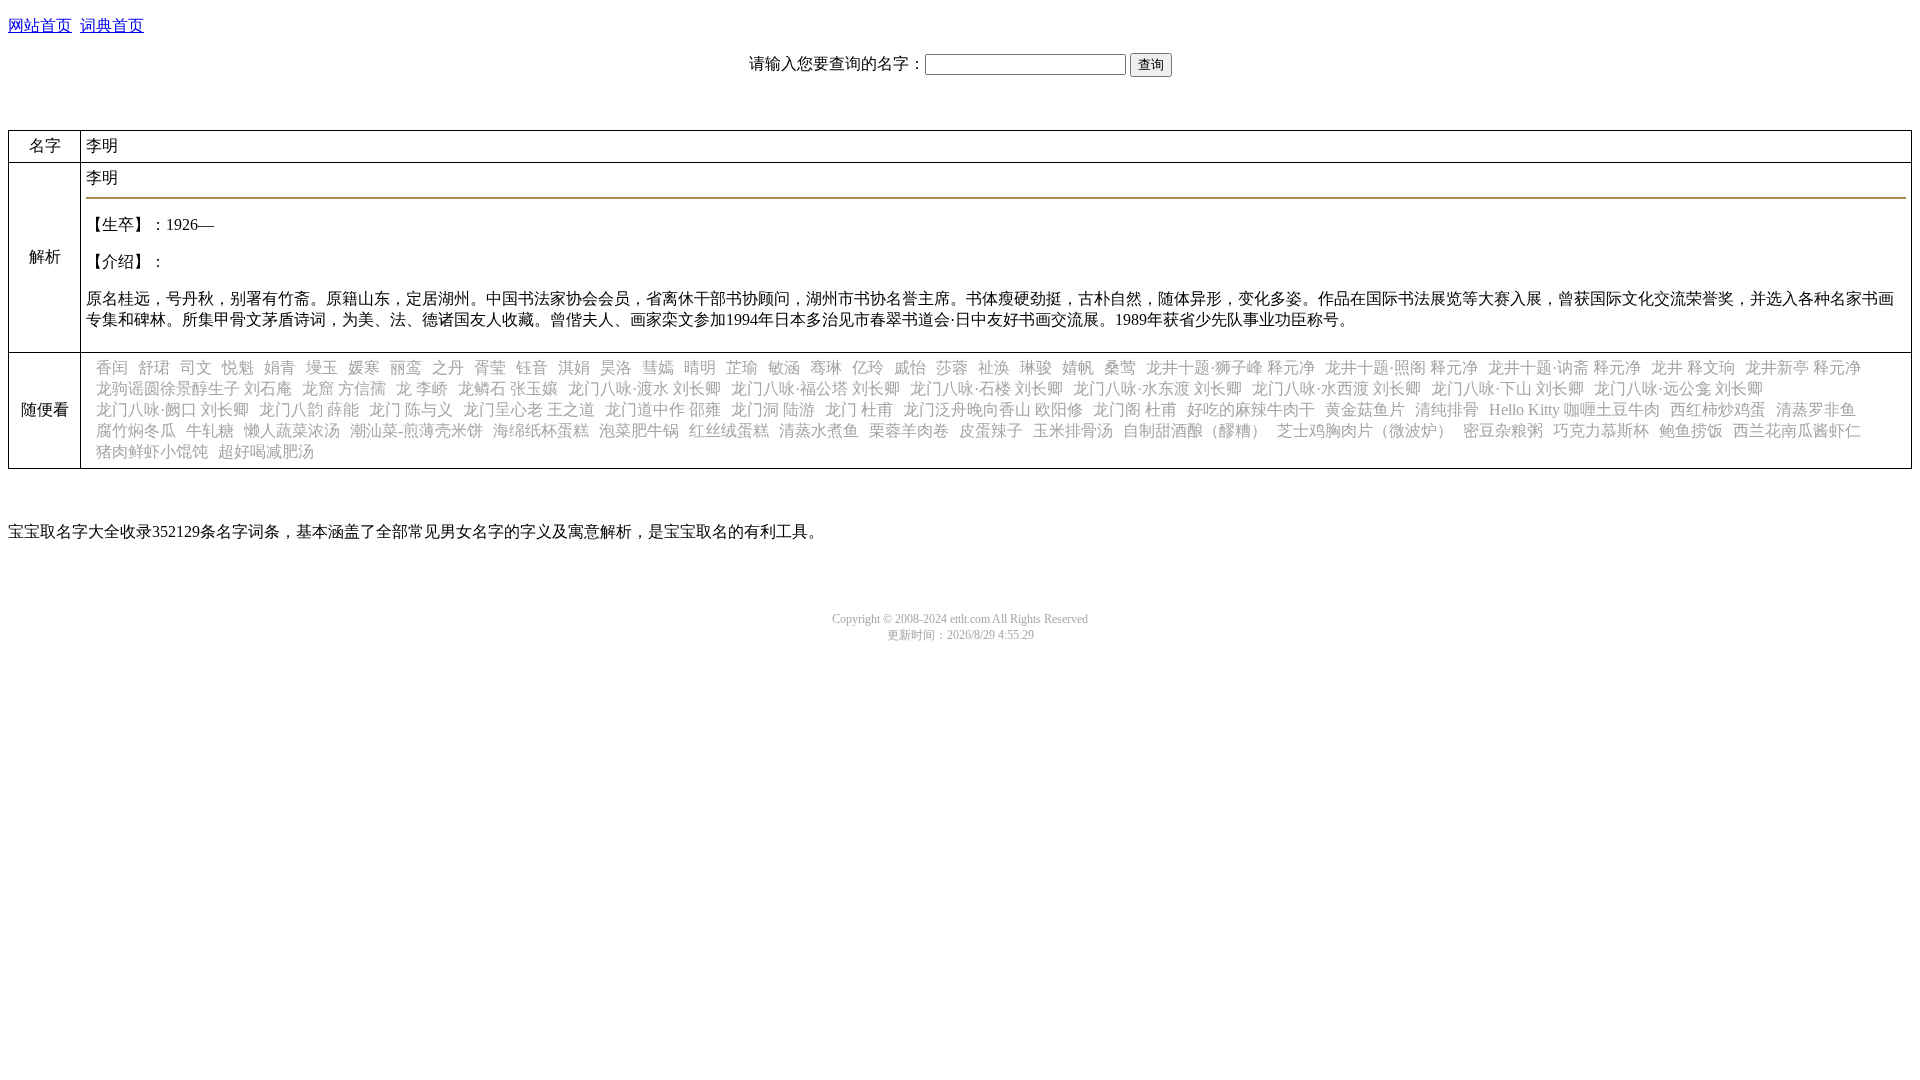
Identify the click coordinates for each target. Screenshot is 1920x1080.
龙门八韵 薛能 (309, 409)
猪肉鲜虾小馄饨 (152, 451)
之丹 (448, 367)
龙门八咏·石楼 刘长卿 (986, 388)
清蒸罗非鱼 (1816, 409)
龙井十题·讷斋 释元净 (1564, 367)
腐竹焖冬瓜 (136, 430)
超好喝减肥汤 (266, 451)
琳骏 (1036, 367)
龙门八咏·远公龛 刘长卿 (1678, 388)
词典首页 (112, 25)
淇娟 (574, 367)
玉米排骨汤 (1073, 430)
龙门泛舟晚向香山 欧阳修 (993, 409)
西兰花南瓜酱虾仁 (1797, 430)
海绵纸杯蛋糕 (541, 430)
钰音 (532, 367)
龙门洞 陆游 (773, 409)
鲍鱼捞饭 (1691, 430)
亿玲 (868, 367)
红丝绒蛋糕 (729, 430)
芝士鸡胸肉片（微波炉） (1365, 430)
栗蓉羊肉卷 (909, 430)
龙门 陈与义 (411, 409)
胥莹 (490, 367)
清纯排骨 (1447, 409)
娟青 (280, 367)
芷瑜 (742, 367)
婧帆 (1078, 367)
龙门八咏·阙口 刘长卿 (172, 409)
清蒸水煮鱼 (819, 430)
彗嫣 (658, 367)
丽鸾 (406, 367)
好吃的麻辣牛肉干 (1251, 409)
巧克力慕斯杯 (1601, 430)
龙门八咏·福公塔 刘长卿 (815, 388)
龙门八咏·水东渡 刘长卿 (1157, 388)
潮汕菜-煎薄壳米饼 (416, 430)
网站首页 (40, 25)
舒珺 (154, 367)
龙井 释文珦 (1693, 367)
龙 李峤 (422, 388)
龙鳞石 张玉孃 (508, 388)
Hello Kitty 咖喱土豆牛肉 (1574, 409)
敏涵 (784, 367)
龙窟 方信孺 (344, 388)
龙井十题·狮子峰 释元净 (1230, 367)
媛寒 (364, 367)
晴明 (700, 367)
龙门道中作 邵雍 (663, 409)
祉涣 (994, 367)
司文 (196, 367)
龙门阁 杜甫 (1135, 409)
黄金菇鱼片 (1365, 409)
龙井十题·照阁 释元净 (1401, 367)
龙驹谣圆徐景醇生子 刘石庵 (194, 388)
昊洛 (616, 367)
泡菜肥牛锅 (639, 430)
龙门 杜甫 (859, 409)
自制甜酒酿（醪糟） (1195, 430)
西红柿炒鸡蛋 (1718, 409)
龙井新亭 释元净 (1803, 367)
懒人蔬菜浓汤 (292, 430)
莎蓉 (952, 367)
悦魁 (238, 367)
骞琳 (826, 367)
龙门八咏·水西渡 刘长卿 (1336, 388)
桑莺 (1120, 367)
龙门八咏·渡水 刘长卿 (644, 388)
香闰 (112, 367)
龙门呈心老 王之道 (529, 409)
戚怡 (910, 367)
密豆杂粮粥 (1503, 430)
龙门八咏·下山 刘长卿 (1507, 388)
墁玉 (322, 367)
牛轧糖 (210, 430)
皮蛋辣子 (991, 430)
